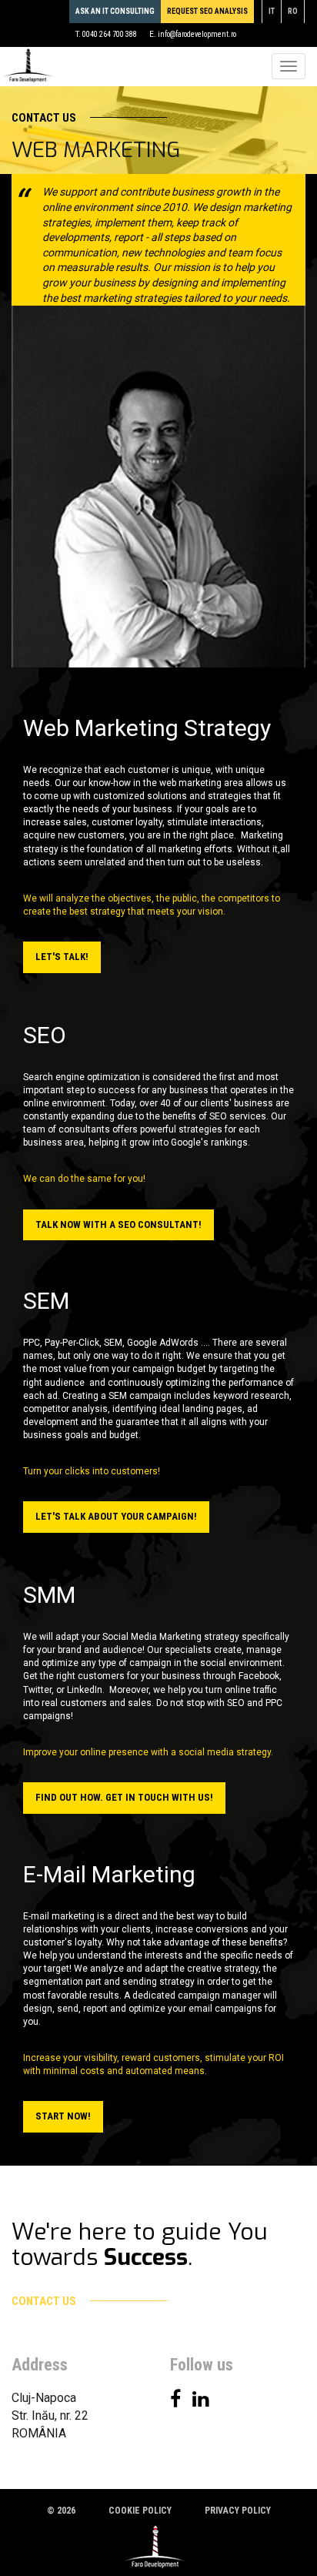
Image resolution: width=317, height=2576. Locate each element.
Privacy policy (238, 2511)
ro (293, 11)
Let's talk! (62, 957)
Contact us (45, 118)
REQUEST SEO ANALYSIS (207, 11)
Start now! (63, 2116)
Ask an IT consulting (115, 11)
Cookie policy (140, 2511)
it (272, 11)
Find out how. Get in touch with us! (124, 1797)
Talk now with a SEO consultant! (118, 1224)
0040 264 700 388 (110, 34)
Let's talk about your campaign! (116, 1516)
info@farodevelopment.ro (197, 34)
